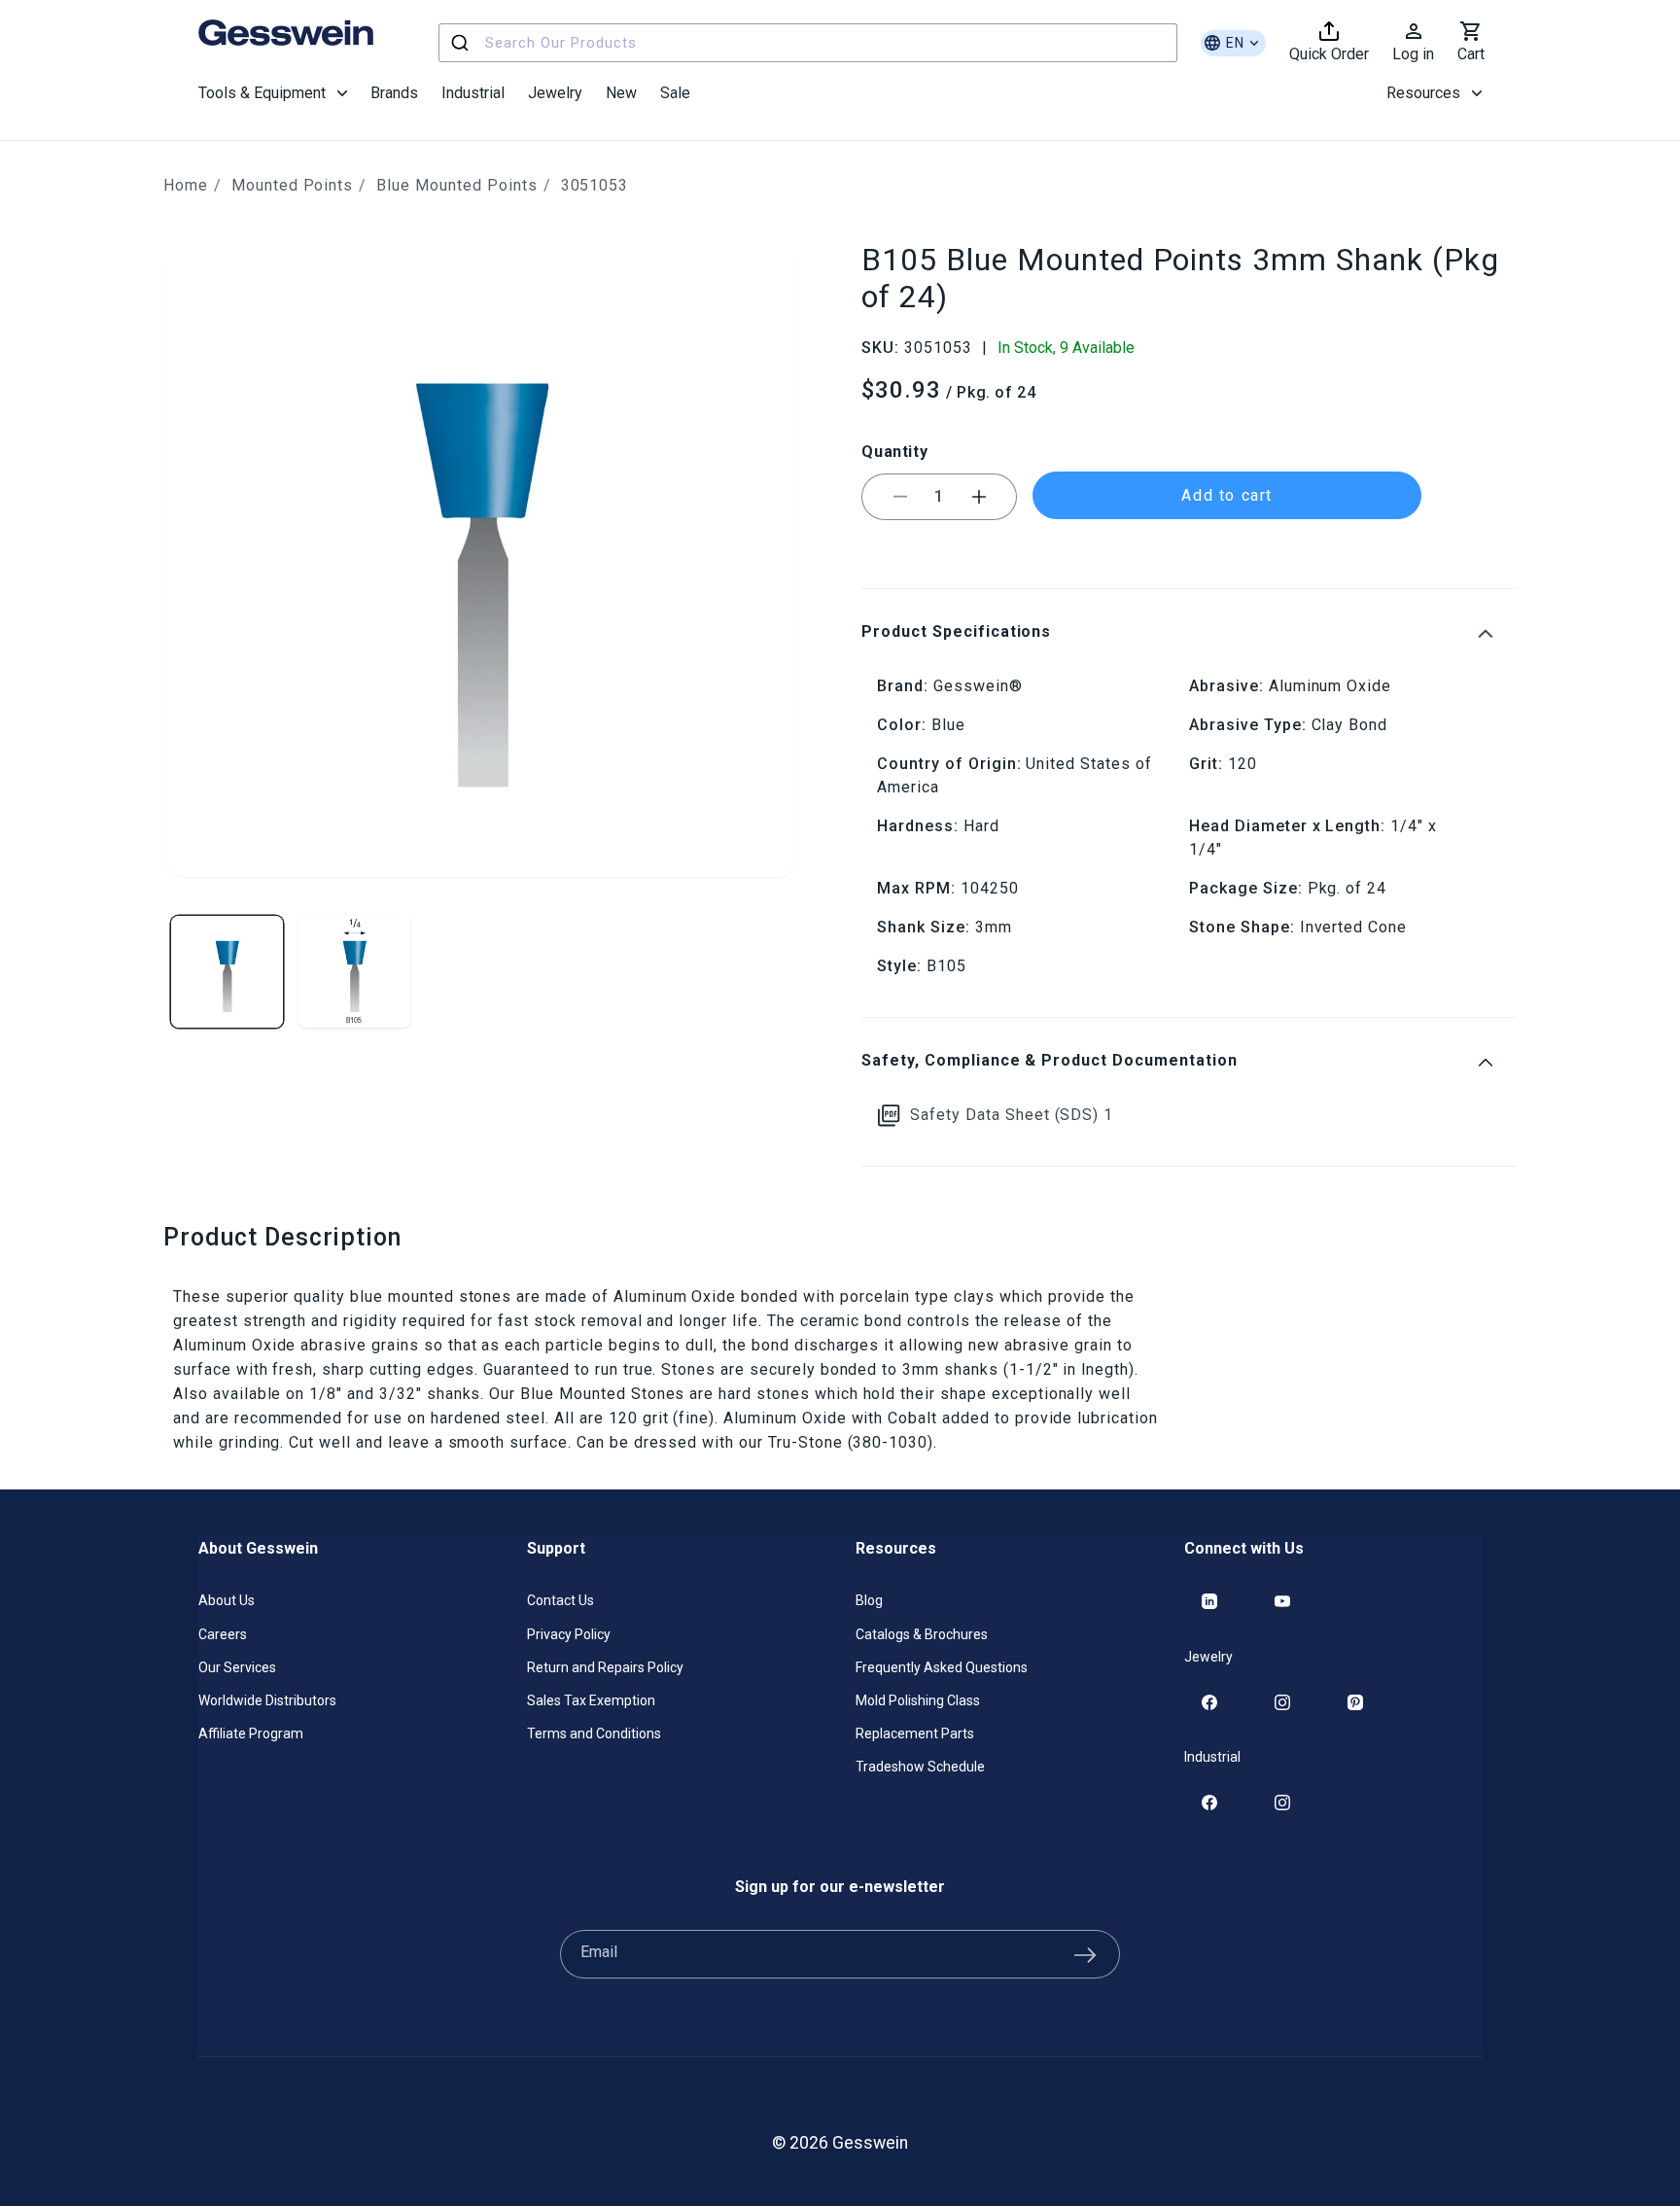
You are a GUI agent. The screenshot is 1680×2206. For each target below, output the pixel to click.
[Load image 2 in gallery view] (354, 972)
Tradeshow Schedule (920, 1767)
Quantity (894, 452)
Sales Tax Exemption (591, 1700)
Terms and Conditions (594, 1733)
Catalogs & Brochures (922, 1634)
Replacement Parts (915, 1733)
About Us (227, 1600)
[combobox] (808, 43)
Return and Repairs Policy (605, 1667)
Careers (223, 1634)
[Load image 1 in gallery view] (227, 972)
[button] (273, 93)
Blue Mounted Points (456, 185)
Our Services (237, 1667)
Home (186, 185)
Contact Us (560, 1600)
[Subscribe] (1085, 1954)
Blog (869, 1600)
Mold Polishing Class (918, 1700)
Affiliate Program (251, 1733)
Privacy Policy (569, 1634)
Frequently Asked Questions (942, 1667)
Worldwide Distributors (267, 1700)
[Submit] (462, 43)
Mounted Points (292, 185)
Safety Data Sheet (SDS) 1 (1012, 1115)
